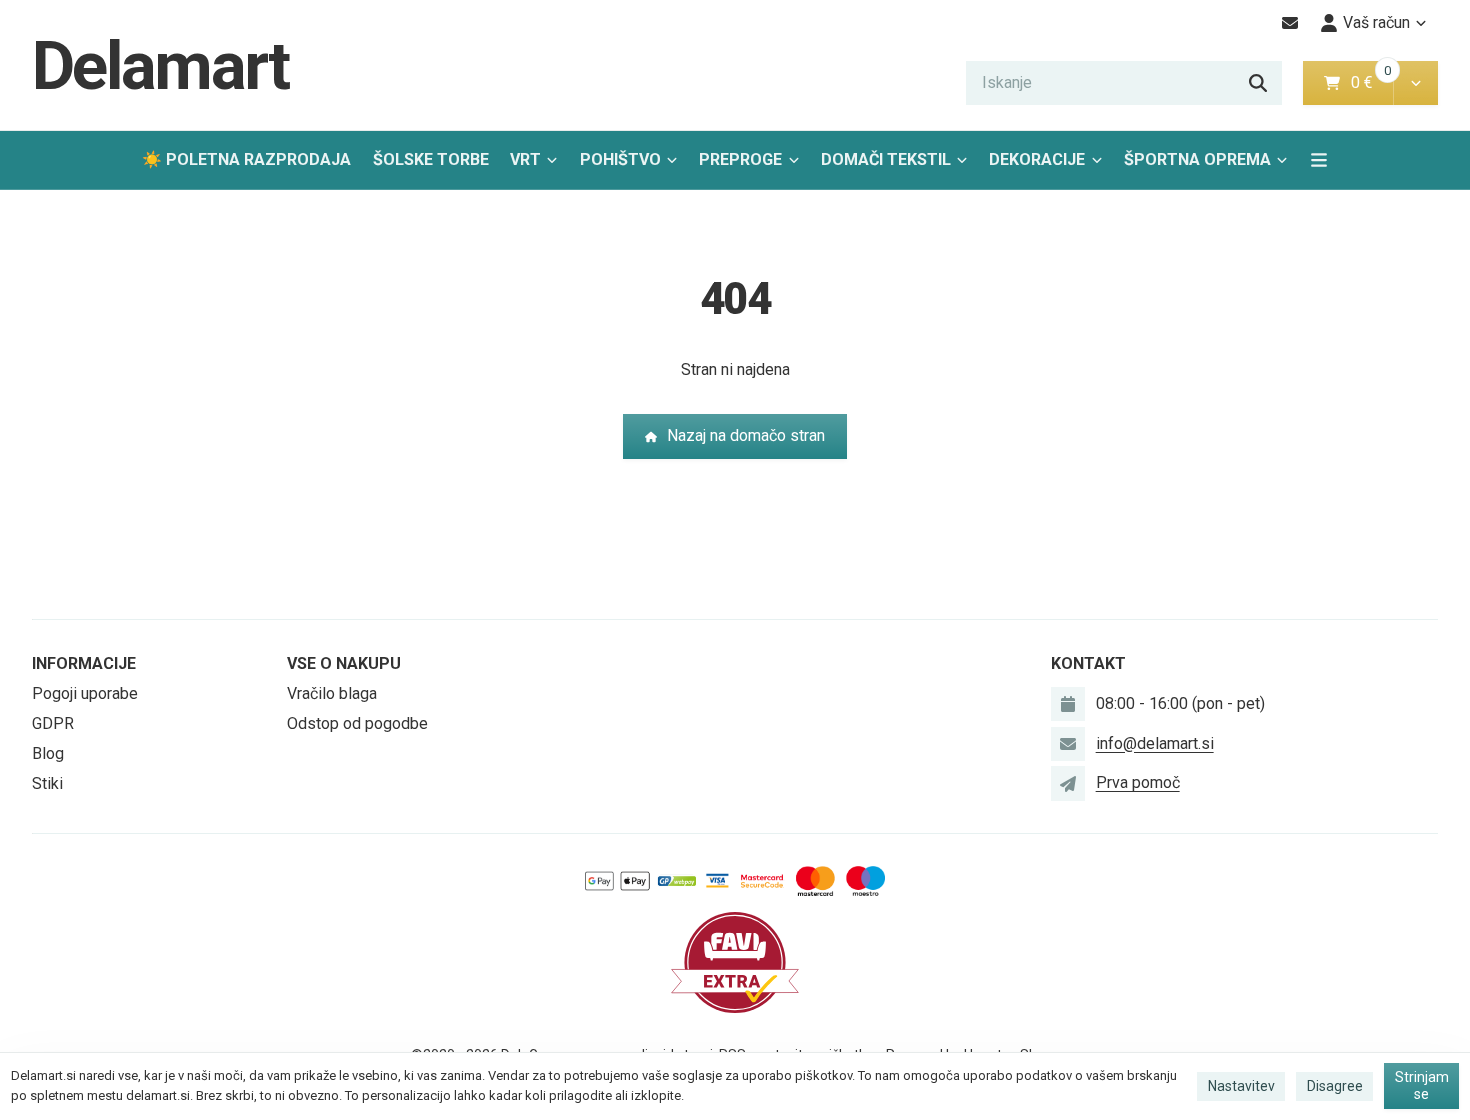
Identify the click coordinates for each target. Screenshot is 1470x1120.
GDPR (53, 723)
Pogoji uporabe (85, 693)
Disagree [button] (1335, 1086)
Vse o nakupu (344, 663)
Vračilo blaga (332, 693)
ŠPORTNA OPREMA (1197, 159)
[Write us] (1068, 783)
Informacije (84, 663)
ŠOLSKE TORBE (431, 159)
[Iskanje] (1258, 83)
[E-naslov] (1290, 23)
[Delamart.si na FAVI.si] (735, 961)
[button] (1415, 83)
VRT (525, 159)
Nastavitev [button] (1241, 1086)
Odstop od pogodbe (357, 723)
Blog (48, 753)
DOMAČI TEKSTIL (886, 159)
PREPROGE (740, 159)
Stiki (47, 783)
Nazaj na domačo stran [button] (746, 435)
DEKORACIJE (1037, 159)
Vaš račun (1376, 22)
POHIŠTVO (620, 159)
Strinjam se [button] (1422, 1086)
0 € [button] (1370, 82)
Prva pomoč (1138, 782)
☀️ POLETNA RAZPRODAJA (246, 159)
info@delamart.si (1155, 743)
